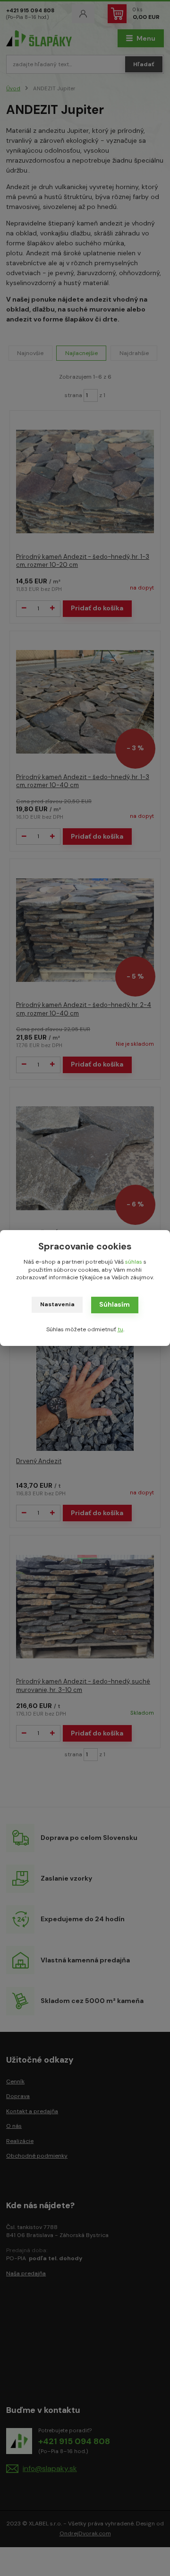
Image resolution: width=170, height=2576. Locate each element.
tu (120, 1329)
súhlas (134, 1262)
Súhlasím (115, 1304)
